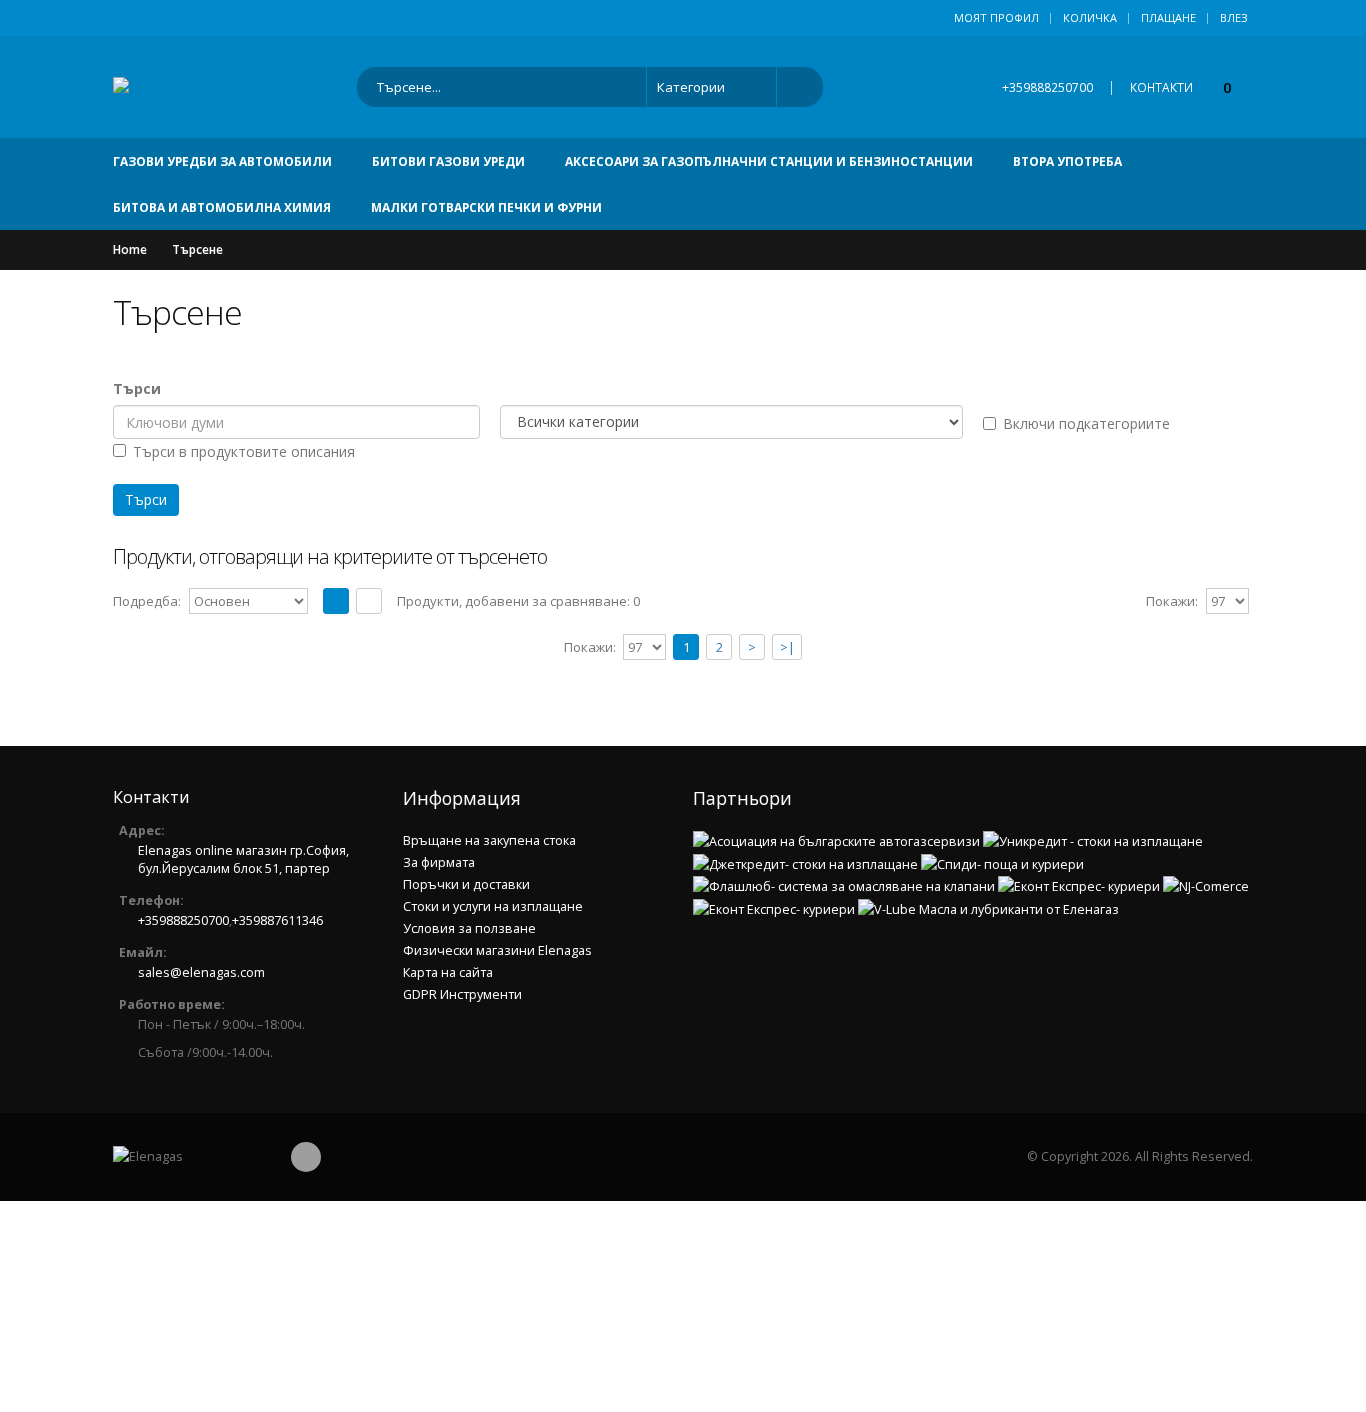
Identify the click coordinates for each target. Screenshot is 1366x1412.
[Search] (793, 87)
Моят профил (996, 17)
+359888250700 (1047, 87)
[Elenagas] (188, 1157)
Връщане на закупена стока (489, 840)
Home (130, 249)
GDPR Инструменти (462, 994)
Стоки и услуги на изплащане (493, 906)
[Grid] (336, 601)
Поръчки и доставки (466, 884)
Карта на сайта (448, 972)
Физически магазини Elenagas (497, 950)
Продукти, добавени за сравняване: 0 (518, 601)
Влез (1234, 17)
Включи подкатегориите (1086, 423)
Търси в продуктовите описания (244, 451)
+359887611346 (277, 920)
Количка (1090, 17)
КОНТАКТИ (1161, 87)
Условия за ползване (469, 928)
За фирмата (439, 862)
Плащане (1168, 17)
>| (787, 647)
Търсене (197, 249)
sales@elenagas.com (201, 972)
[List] (369, 601)
